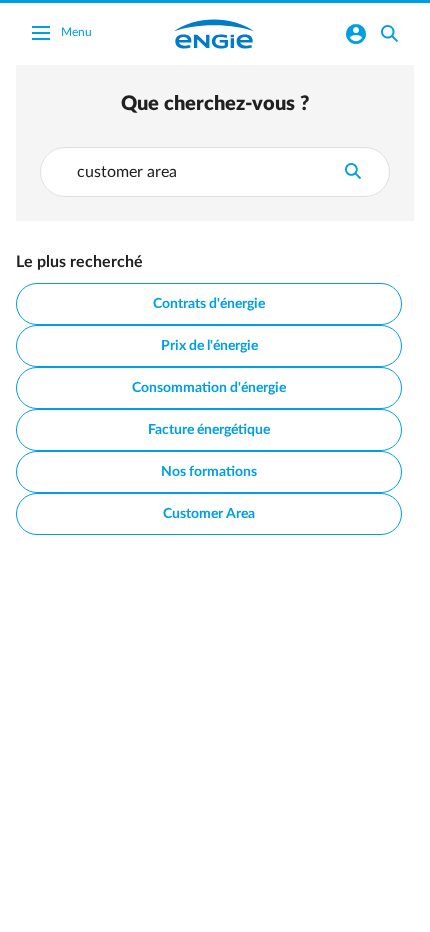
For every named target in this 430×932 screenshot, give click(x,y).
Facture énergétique (209, 430)
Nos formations (209, 472)
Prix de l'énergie (209, 346)
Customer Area (209, 514)
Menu (76, 32)
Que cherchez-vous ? (215, 104)
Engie (214, 34)
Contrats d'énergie (209, 304)
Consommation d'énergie (209, 388)
